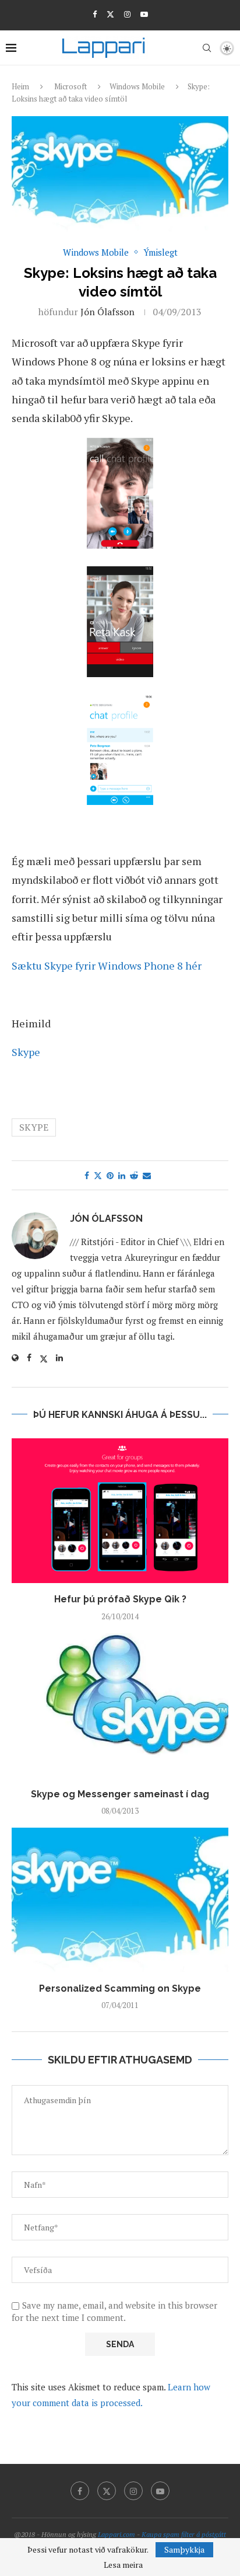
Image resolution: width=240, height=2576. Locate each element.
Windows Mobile (137, 86)
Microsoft (70, 86)
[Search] (207, 48)
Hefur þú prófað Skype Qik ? (120, 1599)
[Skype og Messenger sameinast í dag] (120, 1706)
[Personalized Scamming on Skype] (120, 1900)
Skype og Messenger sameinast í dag (120, 1794)
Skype (26, 1052)
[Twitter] (110, 14)
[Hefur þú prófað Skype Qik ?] (120, 1511)
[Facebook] (95, 14)
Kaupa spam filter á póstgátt (184, 2534)
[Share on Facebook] (87, 1175)
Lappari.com (117, 2534)
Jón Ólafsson (107, 312)
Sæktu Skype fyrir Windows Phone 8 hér (107, 965)
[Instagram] (127, 14)
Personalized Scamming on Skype (120, 1988)
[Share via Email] (147, 1175)
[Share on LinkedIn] (122, 1175)
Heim (20, 86)
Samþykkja (184, 2549)
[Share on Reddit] (134, 1175)
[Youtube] (144, 14)
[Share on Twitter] (98, 1175)
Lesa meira (123, 2565)
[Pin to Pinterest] (110, 1175)
